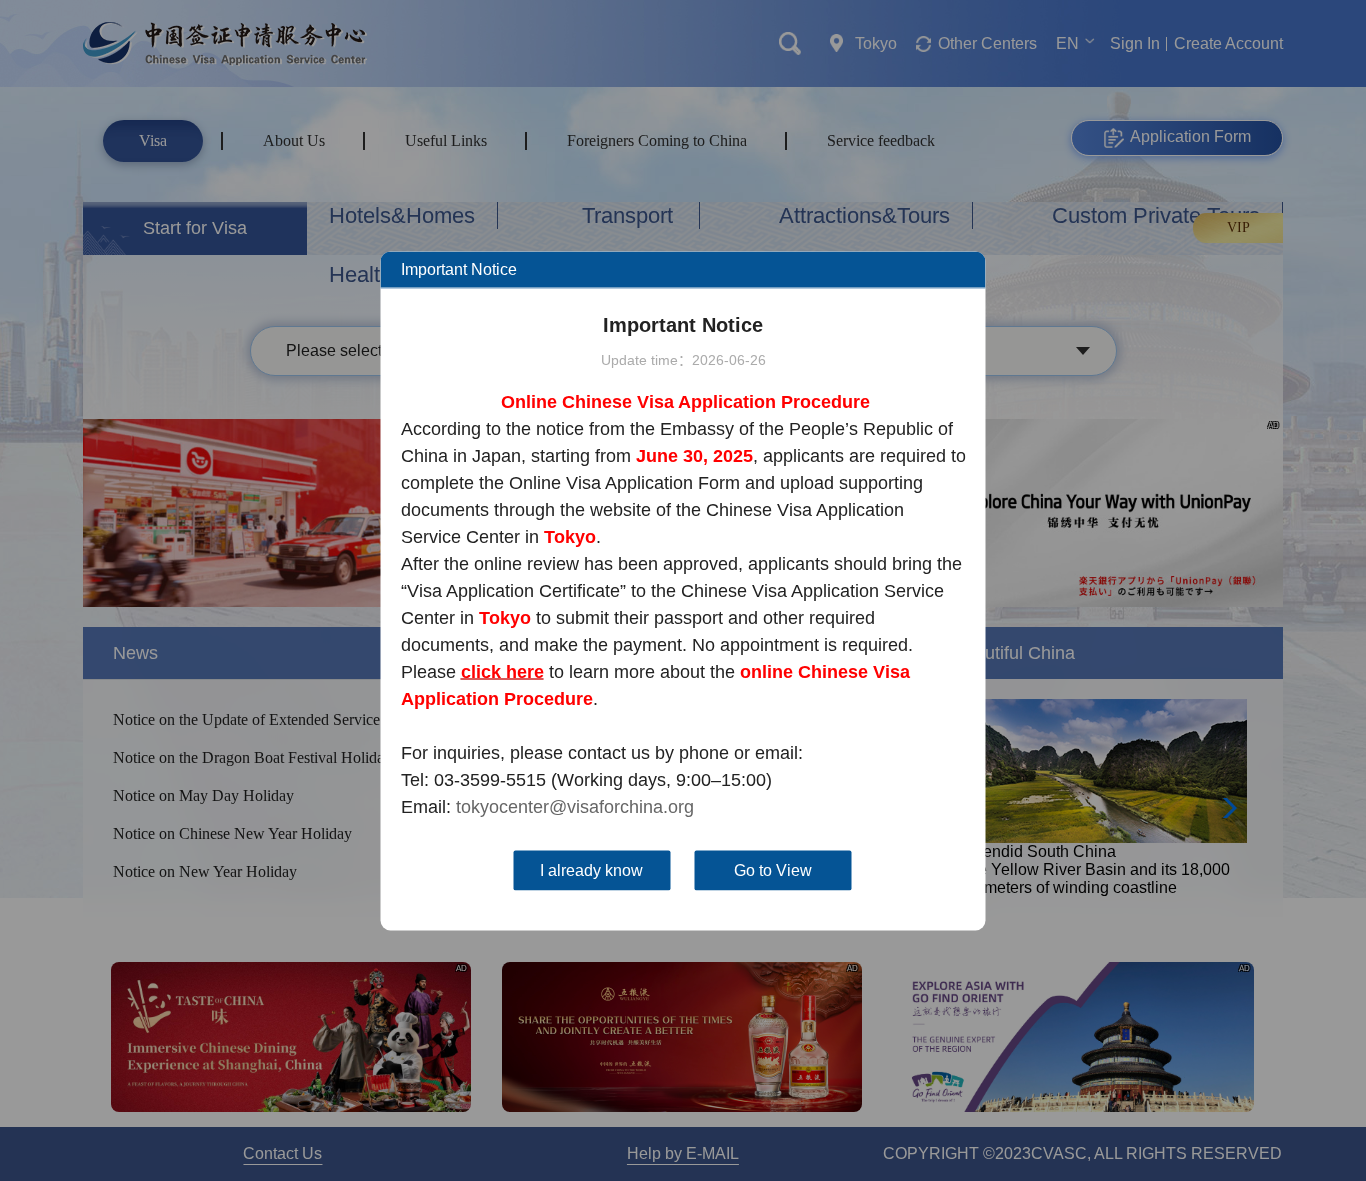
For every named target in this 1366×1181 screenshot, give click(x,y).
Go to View (773, 869)
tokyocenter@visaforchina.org (575, 806)
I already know (591, 869)
